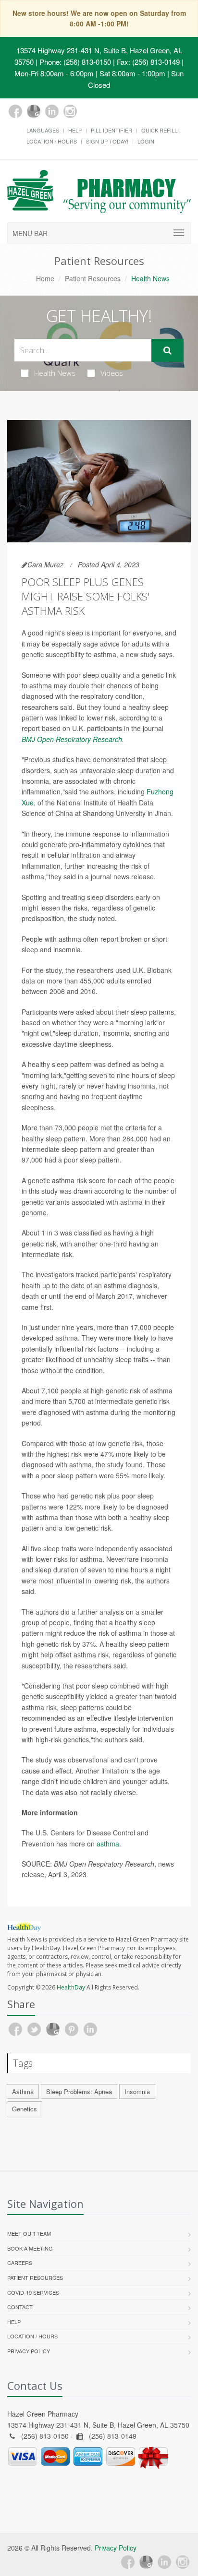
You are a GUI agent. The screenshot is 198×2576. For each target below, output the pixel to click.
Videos (112, 373)
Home (45, 278)
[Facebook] (15, 111)
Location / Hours (52, 141)
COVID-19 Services (33, 2292)
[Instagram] (70, 111)
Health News (55, 373)
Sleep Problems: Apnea (79, 2091)
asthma (108, 1844)
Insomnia (137, 2091)
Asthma (23, 2091)
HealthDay (71, 1987)
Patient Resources (93, 278)
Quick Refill (159, 130)
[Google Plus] (34, 111)
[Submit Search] (167, 350)
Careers (20, 2263)
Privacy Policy (29, 2351)
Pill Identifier (111, 130)
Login (146, 141)
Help (75, 130)
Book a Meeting (30, 2248)
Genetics (25, 2109)
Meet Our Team (29, 2233)
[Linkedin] (52, 111)
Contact (20, 2307)
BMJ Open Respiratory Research (72, 739)
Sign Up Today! (107, 141)
